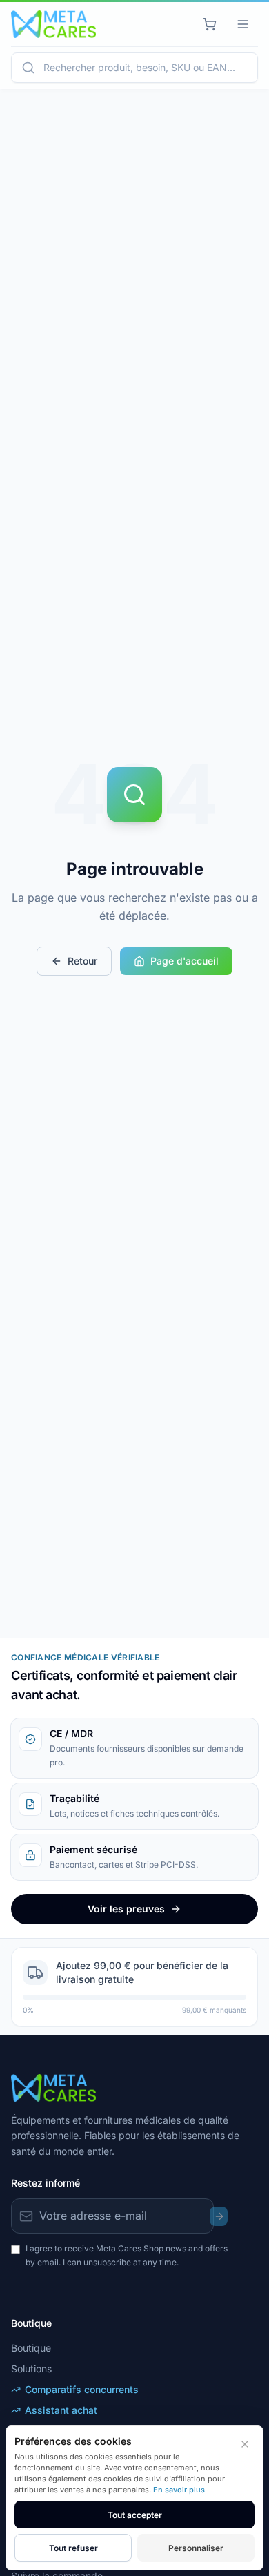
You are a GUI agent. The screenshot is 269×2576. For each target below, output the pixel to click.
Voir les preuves (126, 1909)
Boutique (31, 2348)
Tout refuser (73, 2548)
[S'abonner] (219, 2216)
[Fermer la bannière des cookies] (245, 2444)
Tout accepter (135, 2515)
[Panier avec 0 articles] (210, 24)
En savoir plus (179, 2490)
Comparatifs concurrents (82, 2389)
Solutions (31, 2369)
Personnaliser (196, 2548)
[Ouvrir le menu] (243, 24)
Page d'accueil (185, 961)
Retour (82, 961)
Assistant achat (61, 2410)
